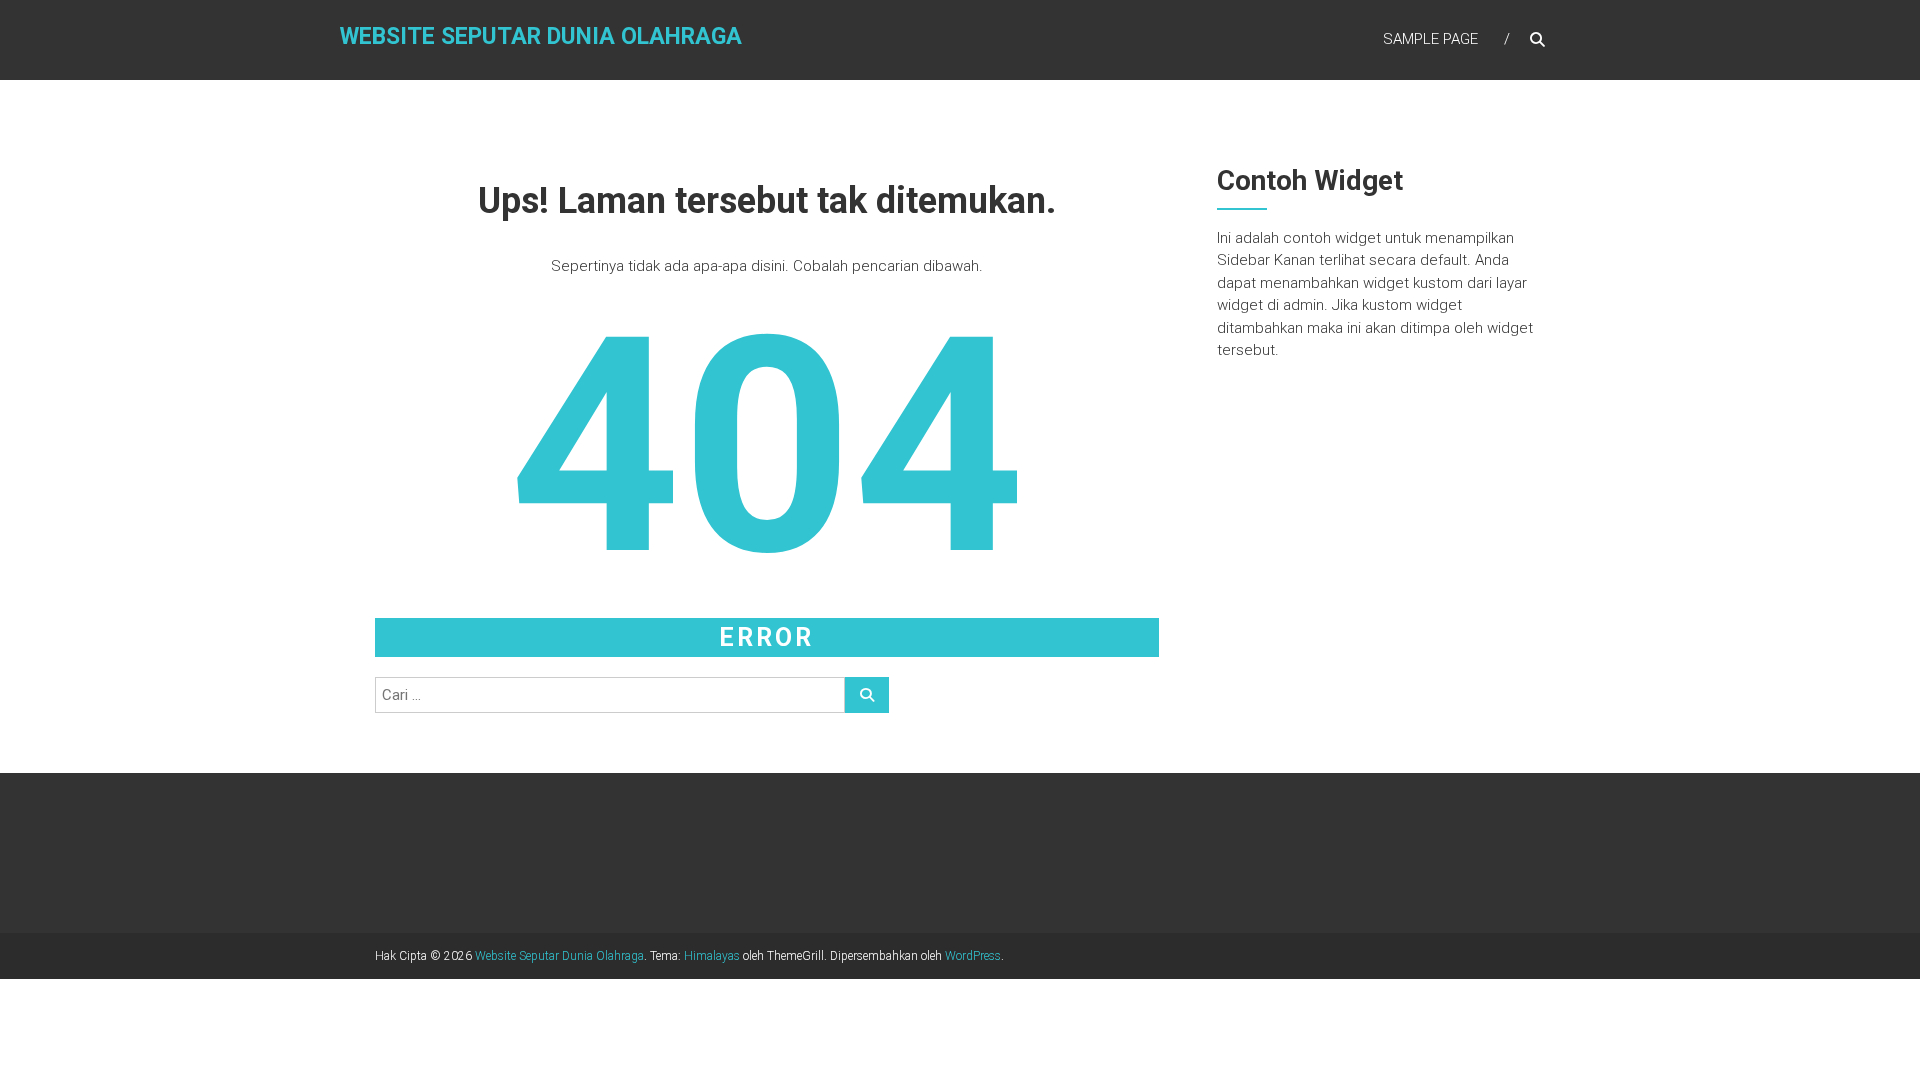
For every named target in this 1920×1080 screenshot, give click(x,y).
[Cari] (867, 695)
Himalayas (712, 956)
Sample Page (1430, 39)
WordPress (973, 956)
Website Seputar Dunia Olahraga (541, 36)
